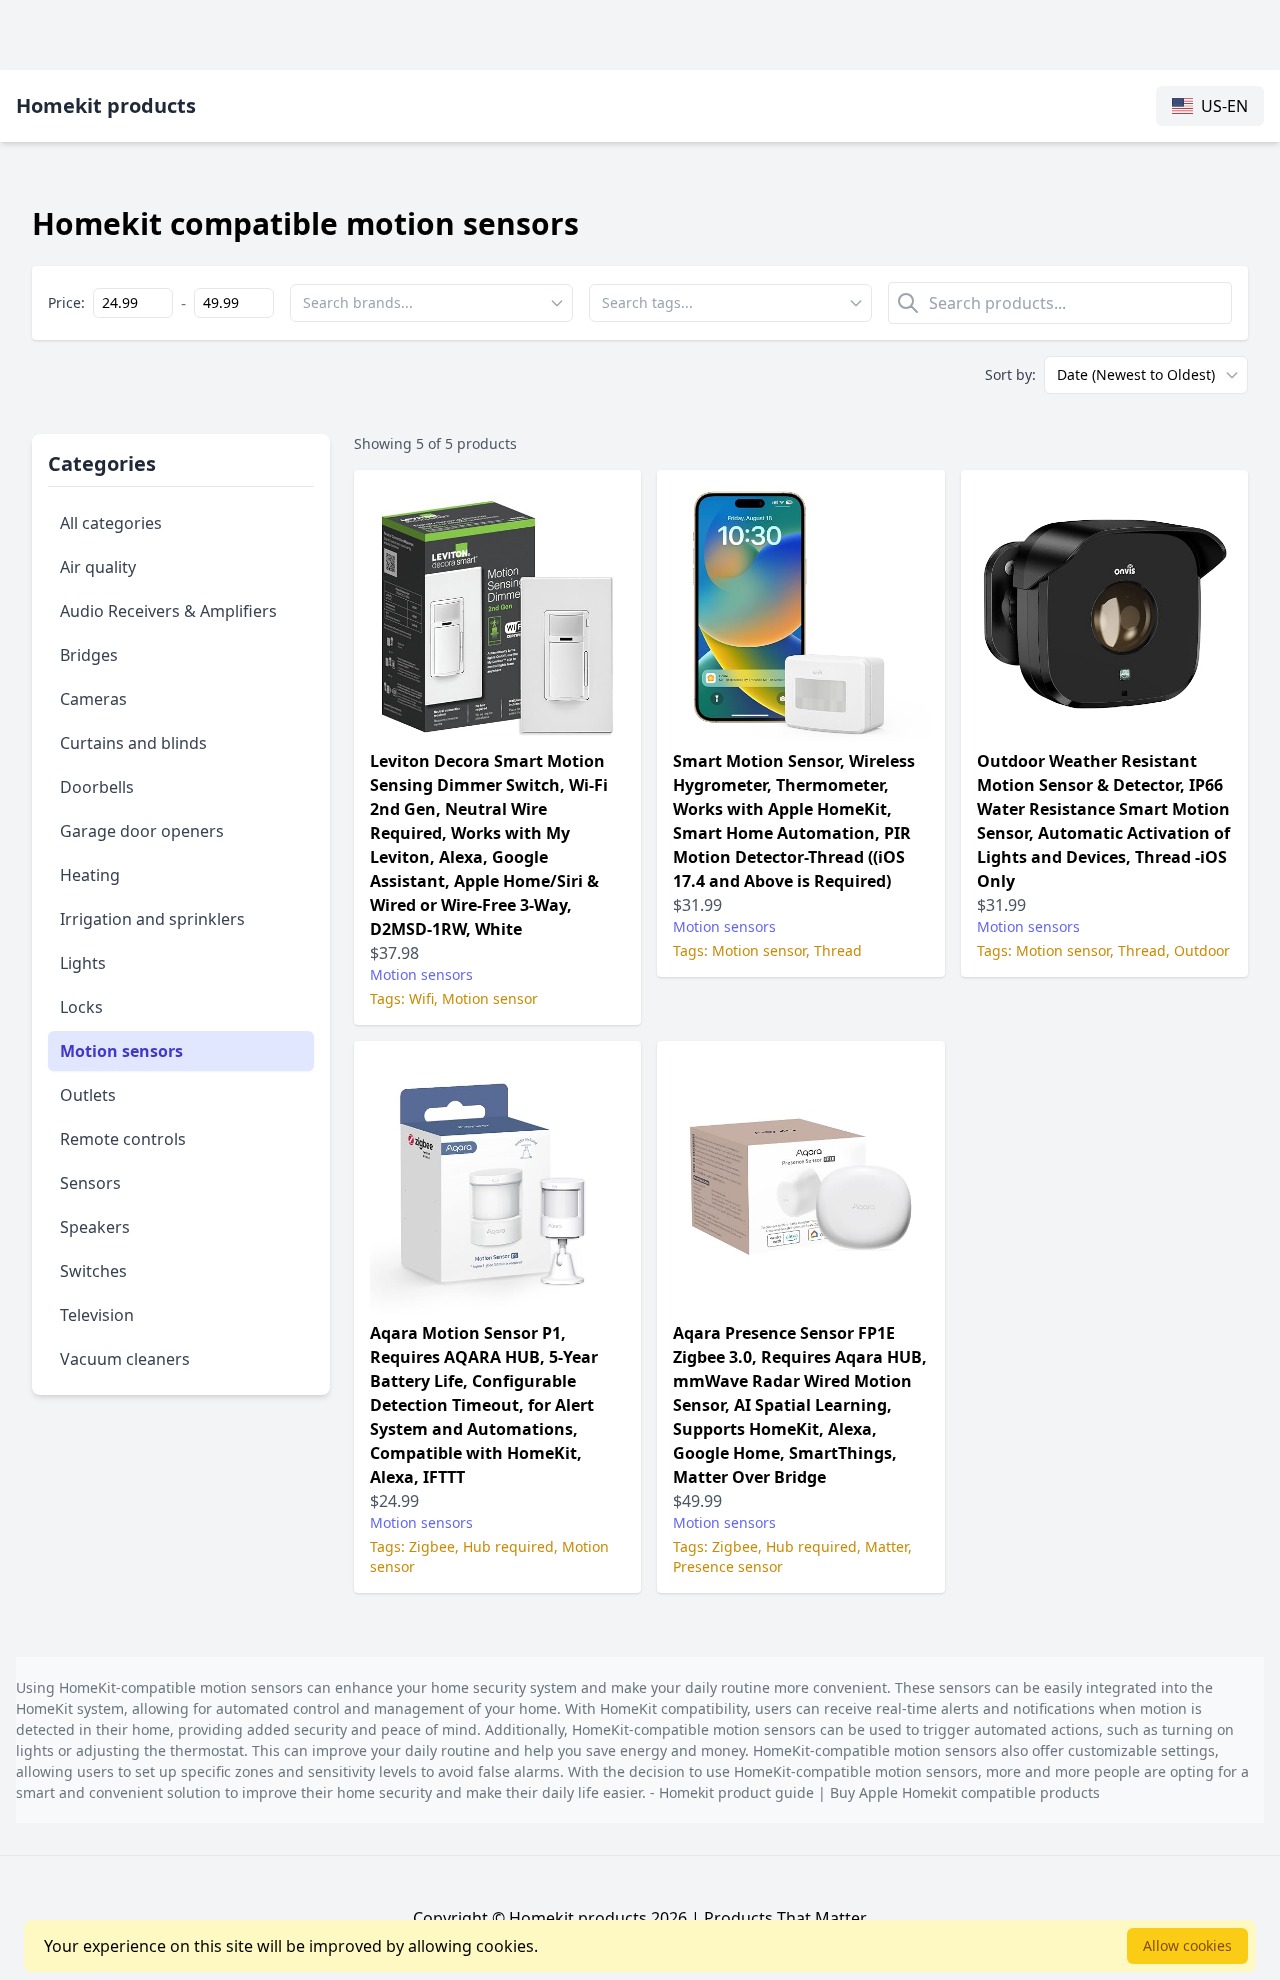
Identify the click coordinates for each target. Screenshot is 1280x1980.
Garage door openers (142, 831)
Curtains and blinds (133, 743)
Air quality (98, 567)
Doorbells (97, 787)
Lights (83, 963)
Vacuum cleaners (125, 1359)
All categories (111, 523)
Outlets (88, 1095)
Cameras (93, 699)
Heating (90, 875)
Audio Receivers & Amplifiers (168, 611)
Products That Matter (785, 1918)
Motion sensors (121, 1051)
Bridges (89, 655)
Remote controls (123, 1139)
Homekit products (106, 105)
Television (97, 1315)
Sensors (90, 1183)
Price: (66, 302)
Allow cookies (1187, 1945)
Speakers (95, 1227)
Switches (93, 1271)
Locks (81, 1007)
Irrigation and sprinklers (152, 919)
